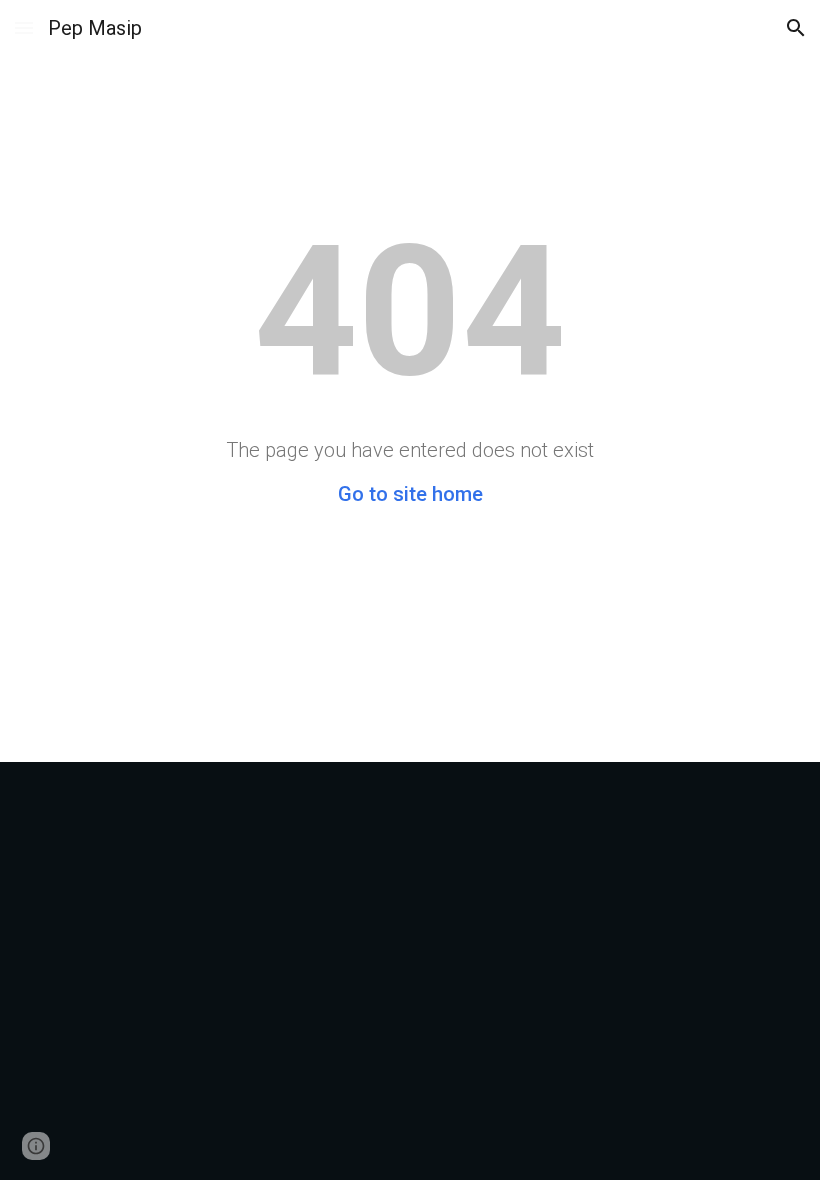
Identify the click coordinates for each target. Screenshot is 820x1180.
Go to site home (410, 494)
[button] (24, 27)
